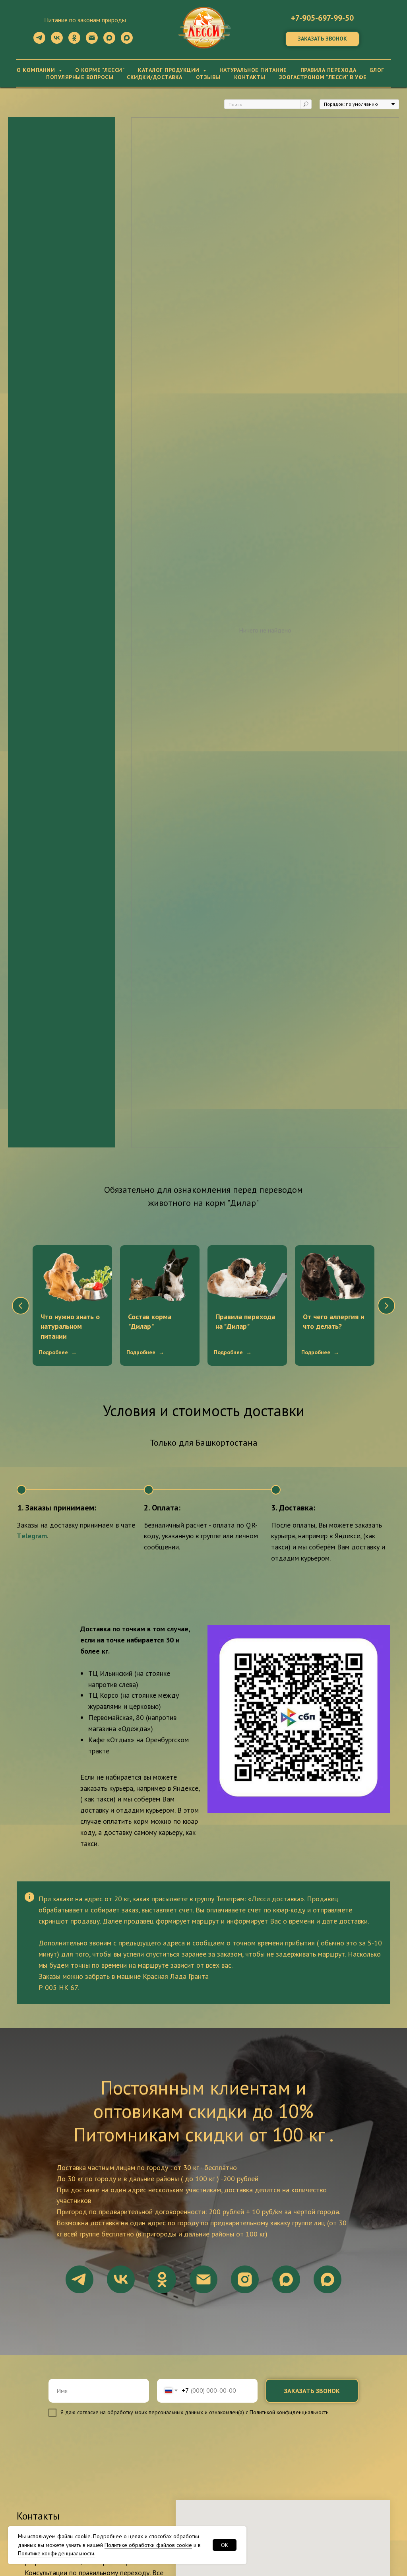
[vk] (57, 42)
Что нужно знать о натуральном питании (70, 1326)
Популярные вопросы (80, 77)
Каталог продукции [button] (170, 70)
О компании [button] (37, 70)
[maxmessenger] (109, 42)
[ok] (74, 42)
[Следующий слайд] (386, 1306)
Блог (377, 70)
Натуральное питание (253, 70)
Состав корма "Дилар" (150, 1321)
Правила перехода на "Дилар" (245, 1321)
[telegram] (39, 42)
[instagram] (245, 2279)
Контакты (250, 77)
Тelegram (32, 1536)
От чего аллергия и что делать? (334, 1321)
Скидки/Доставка (155, 77)
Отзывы (208, 77)
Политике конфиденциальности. (57, 2553)
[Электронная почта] (92, 42)
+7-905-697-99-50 (322, 18)
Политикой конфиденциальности (289, 2412)
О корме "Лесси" (100, 70)
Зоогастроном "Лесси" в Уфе (323, 77)
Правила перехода (329, 70)
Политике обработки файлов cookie (148, 2545)
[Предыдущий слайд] (21, 1306)
